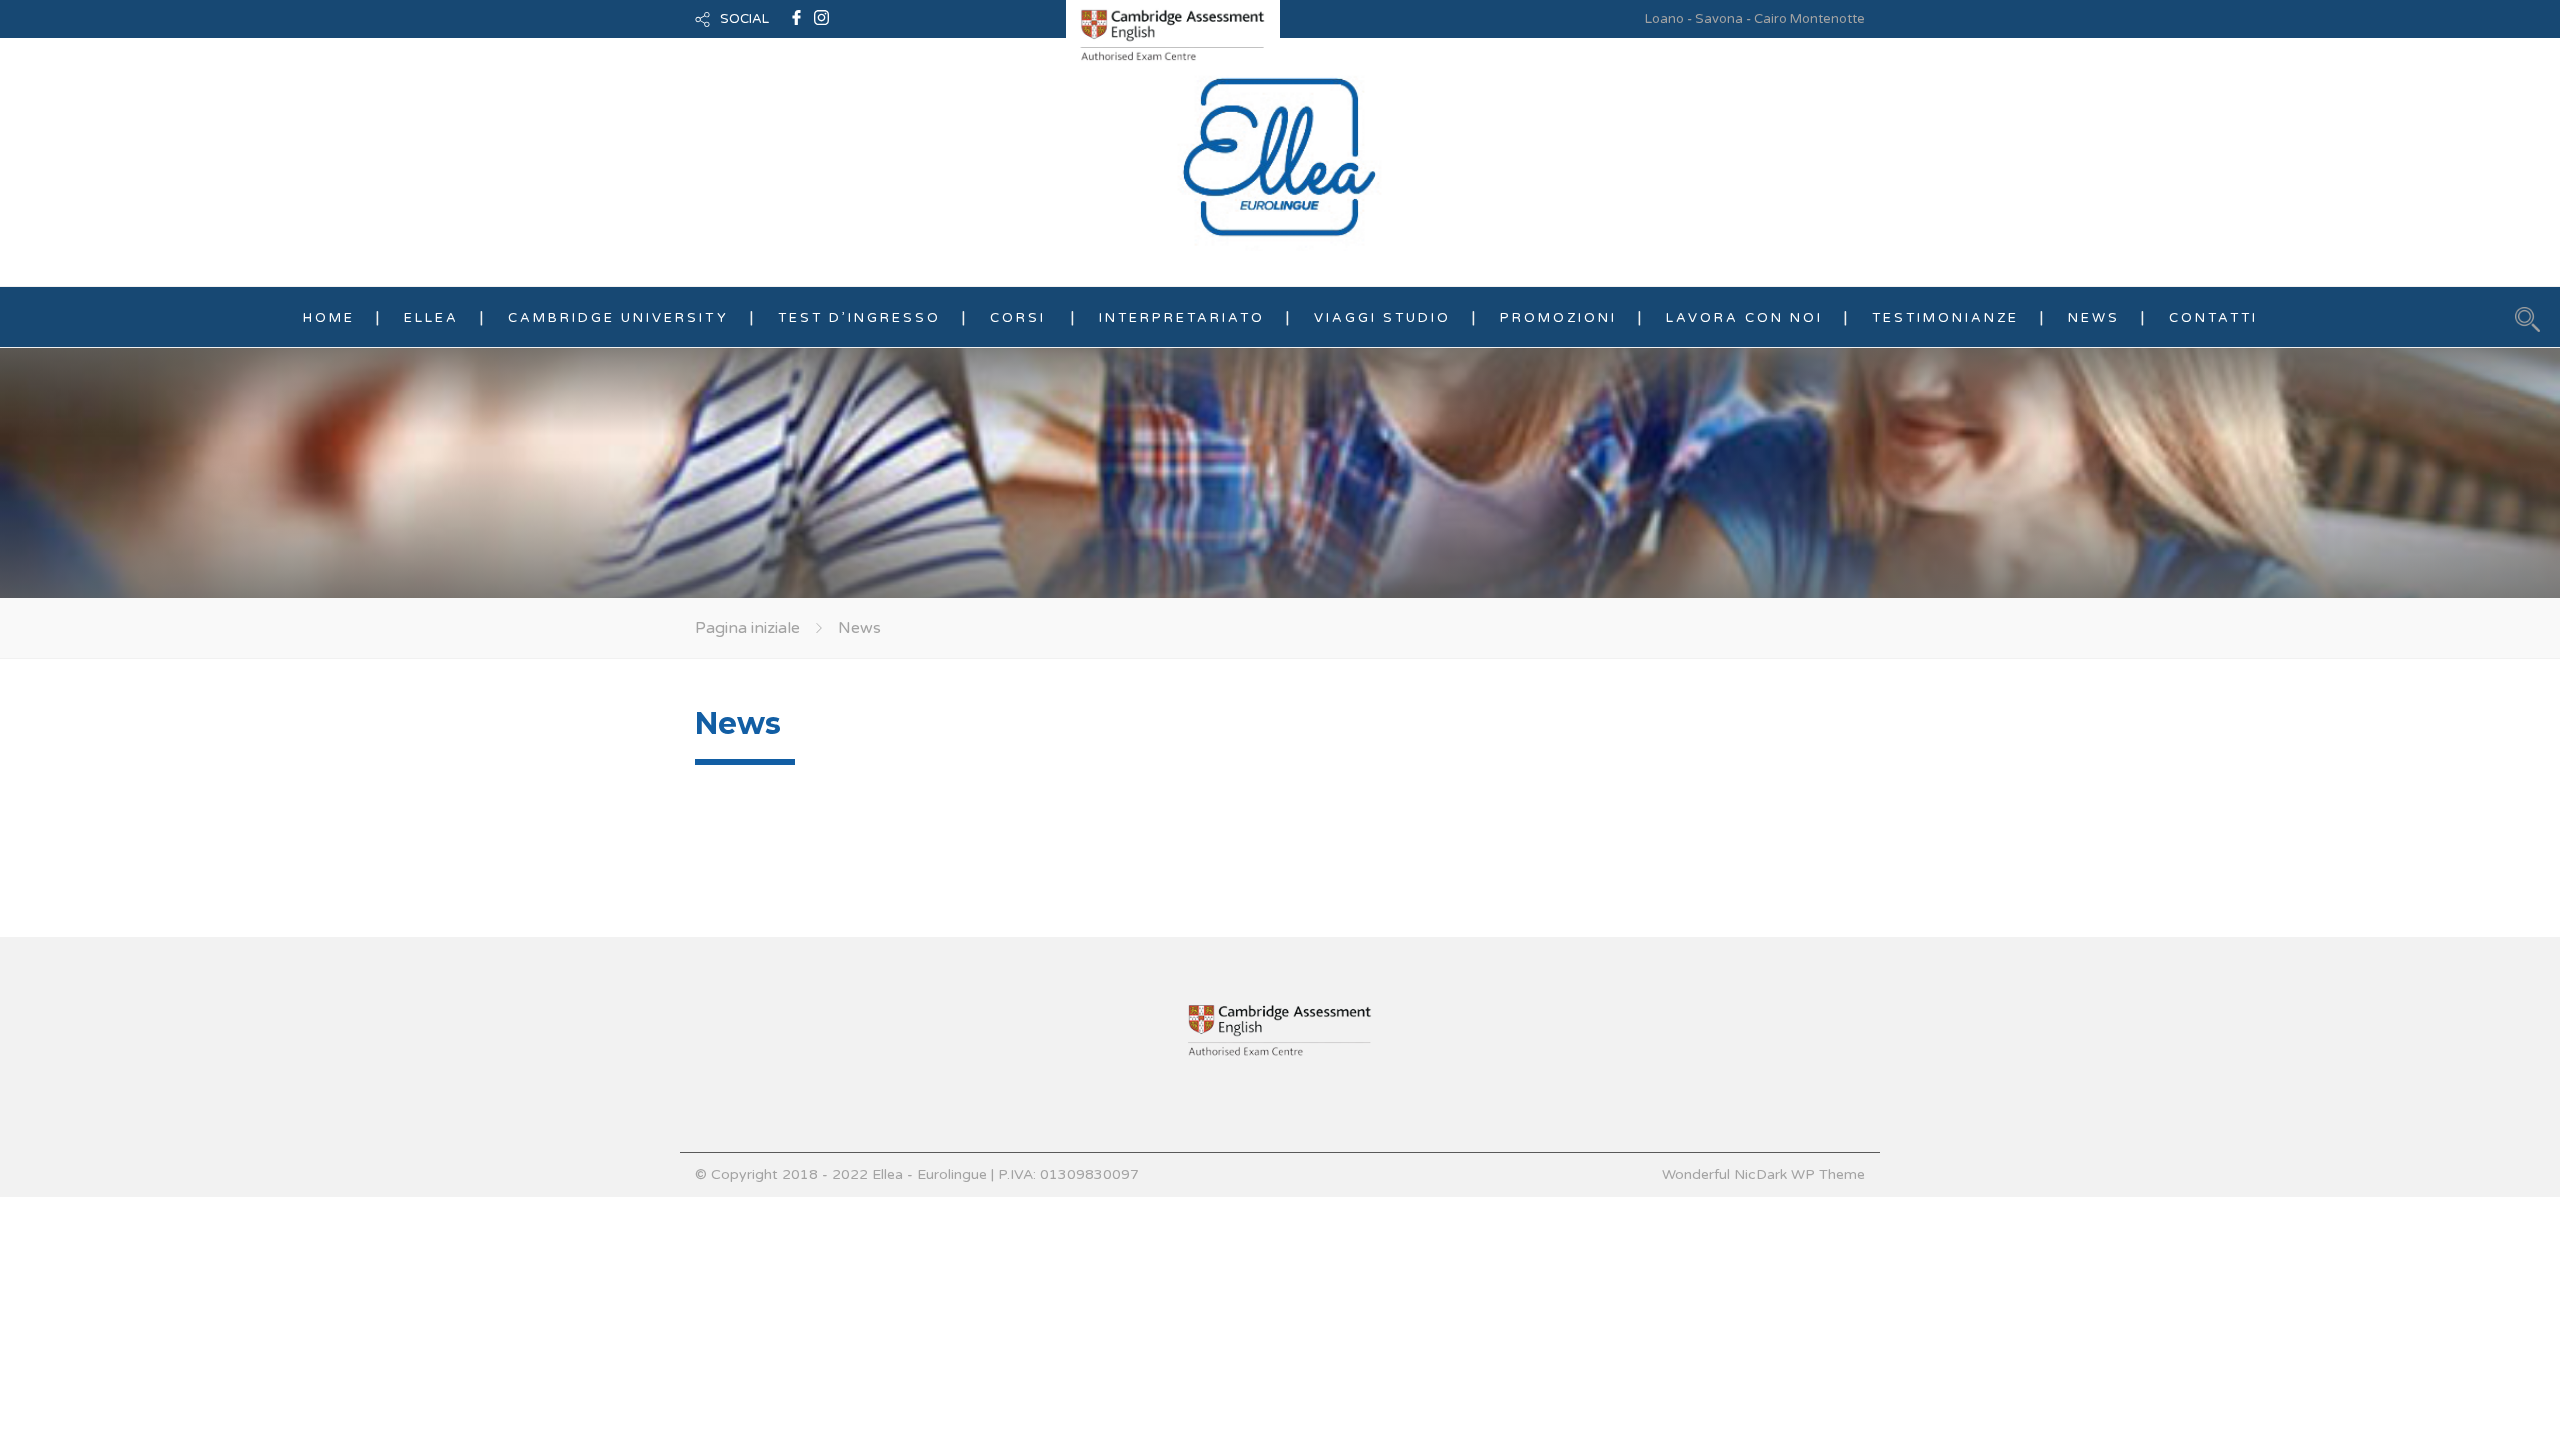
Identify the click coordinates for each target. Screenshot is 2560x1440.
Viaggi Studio (1382, 318)
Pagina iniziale (747, 628)
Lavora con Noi (1744, 318)
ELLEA (431, 318)
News (2094, 318)
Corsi (1018, 318)
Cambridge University (618, 318)
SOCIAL (744, 19)
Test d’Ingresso (859, 318)
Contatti (2213, 318)
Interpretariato (1182, 318)
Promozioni (1558, 318)
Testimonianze (1945, 318)
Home (329, 318)
